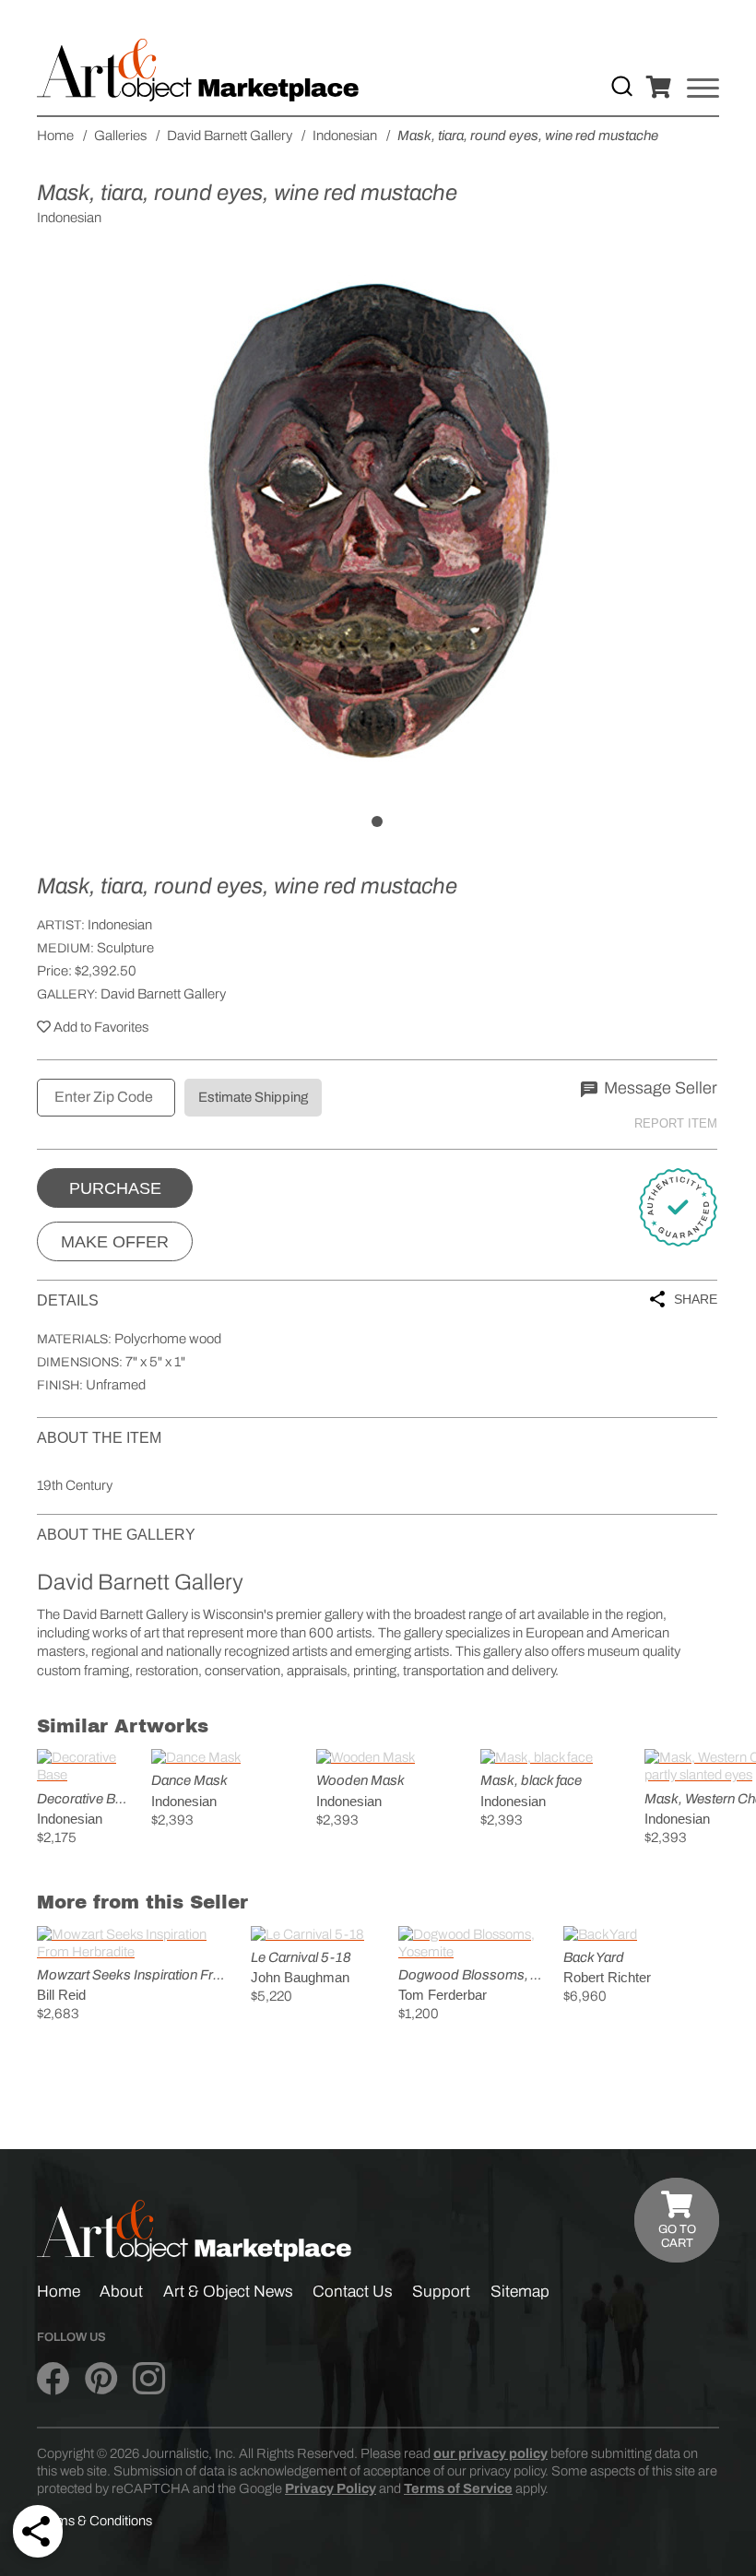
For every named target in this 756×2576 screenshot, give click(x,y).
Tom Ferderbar (443, 1995)
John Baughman (300, 1977)
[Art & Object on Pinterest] (101, 2379)
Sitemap (520, 2292)
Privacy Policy (331, 2488)
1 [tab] (377, 821)
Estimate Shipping (253, 1097)
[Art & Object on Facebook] (53, 2379)
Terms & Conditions (94, 2521)
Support (441, 2292)
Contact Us (353, 2292)
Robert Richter (607, 1977)
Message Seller (659, 1088)
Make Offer (115, 1242)
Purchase (115, 1188)
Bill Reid (61, 1995)
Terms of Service (458, 2488)
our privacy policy (490, 2453)
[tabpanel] (377, 522)
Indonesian (120, 925)
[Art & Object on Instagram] (149, 2379)
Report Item (676, 1123)
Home (59, 2292)
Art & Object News (228, 2292)
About (121, 2292)
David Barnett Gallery (163, 994)
